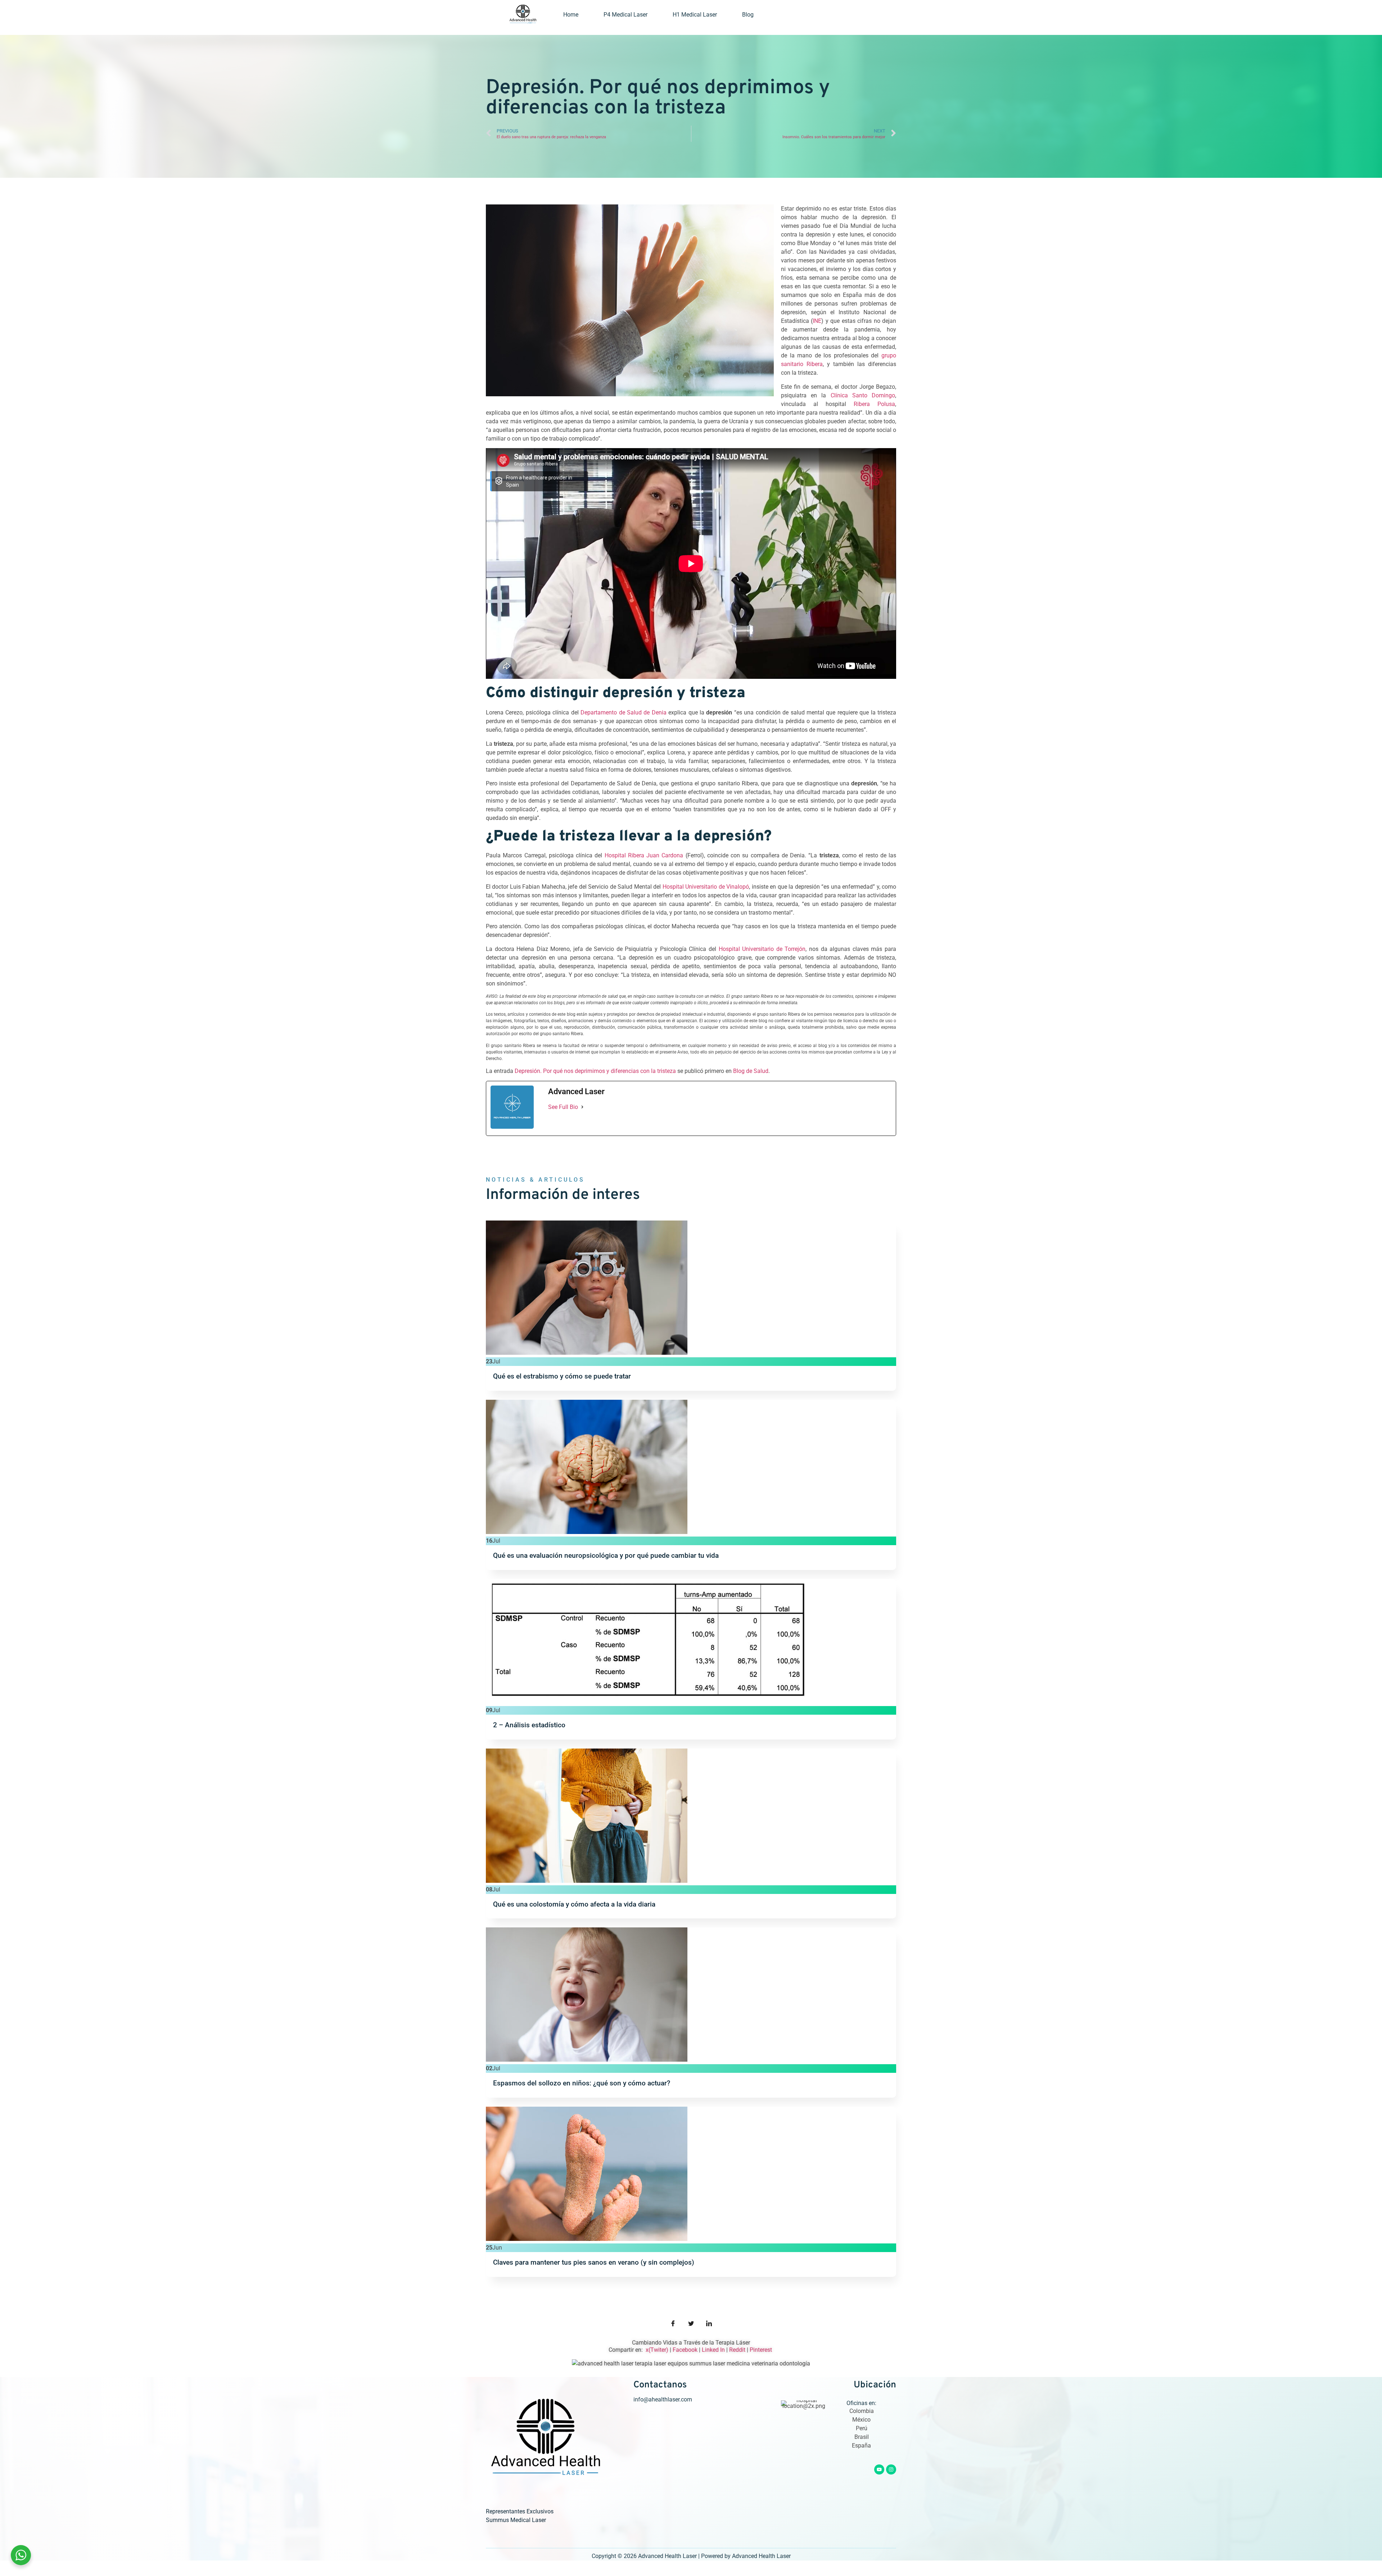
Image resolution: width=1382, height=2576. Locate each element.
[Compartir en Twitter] (691, 2324)
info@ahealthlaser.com (663, 2399)
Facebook (685, 2350)
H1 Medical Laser (695, 15)
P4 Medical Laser (625, 15)
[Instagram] (891, 2469)
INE (817, 321)
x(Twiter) (657, 2350)
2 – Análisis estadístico (529, 1725)
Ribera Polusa (874, 404)
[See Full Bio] (582, 1107)
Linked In (713, 2350)
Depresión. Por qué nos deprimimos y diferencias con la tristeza (595, 1071)
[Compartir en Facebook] (673, 2324)
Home (571, 15)
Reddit (737, 2350)
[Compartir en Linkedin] (709, 2324)
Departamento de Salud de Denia (624, 712)
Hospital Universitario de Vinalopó (706, 887)
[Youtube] (879, 2469)
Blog (748, 15)
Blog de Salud (751, 1071)
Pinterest (762, 2350)
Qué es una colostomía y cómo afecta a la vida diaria (574, 1904)
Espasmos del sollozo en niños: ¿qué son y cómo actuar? (582, 2083)
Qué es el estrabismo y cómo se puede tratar (562, 1376)
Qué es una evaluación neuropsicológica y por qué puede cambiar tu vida (606, 1555)
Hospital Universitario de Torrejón (762, 949)
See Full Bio (563, 1107)
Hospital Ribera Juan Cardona (644, 855)
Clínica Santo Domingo (863, 395)
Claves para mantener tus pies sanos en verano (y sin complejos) (594, 2262)
